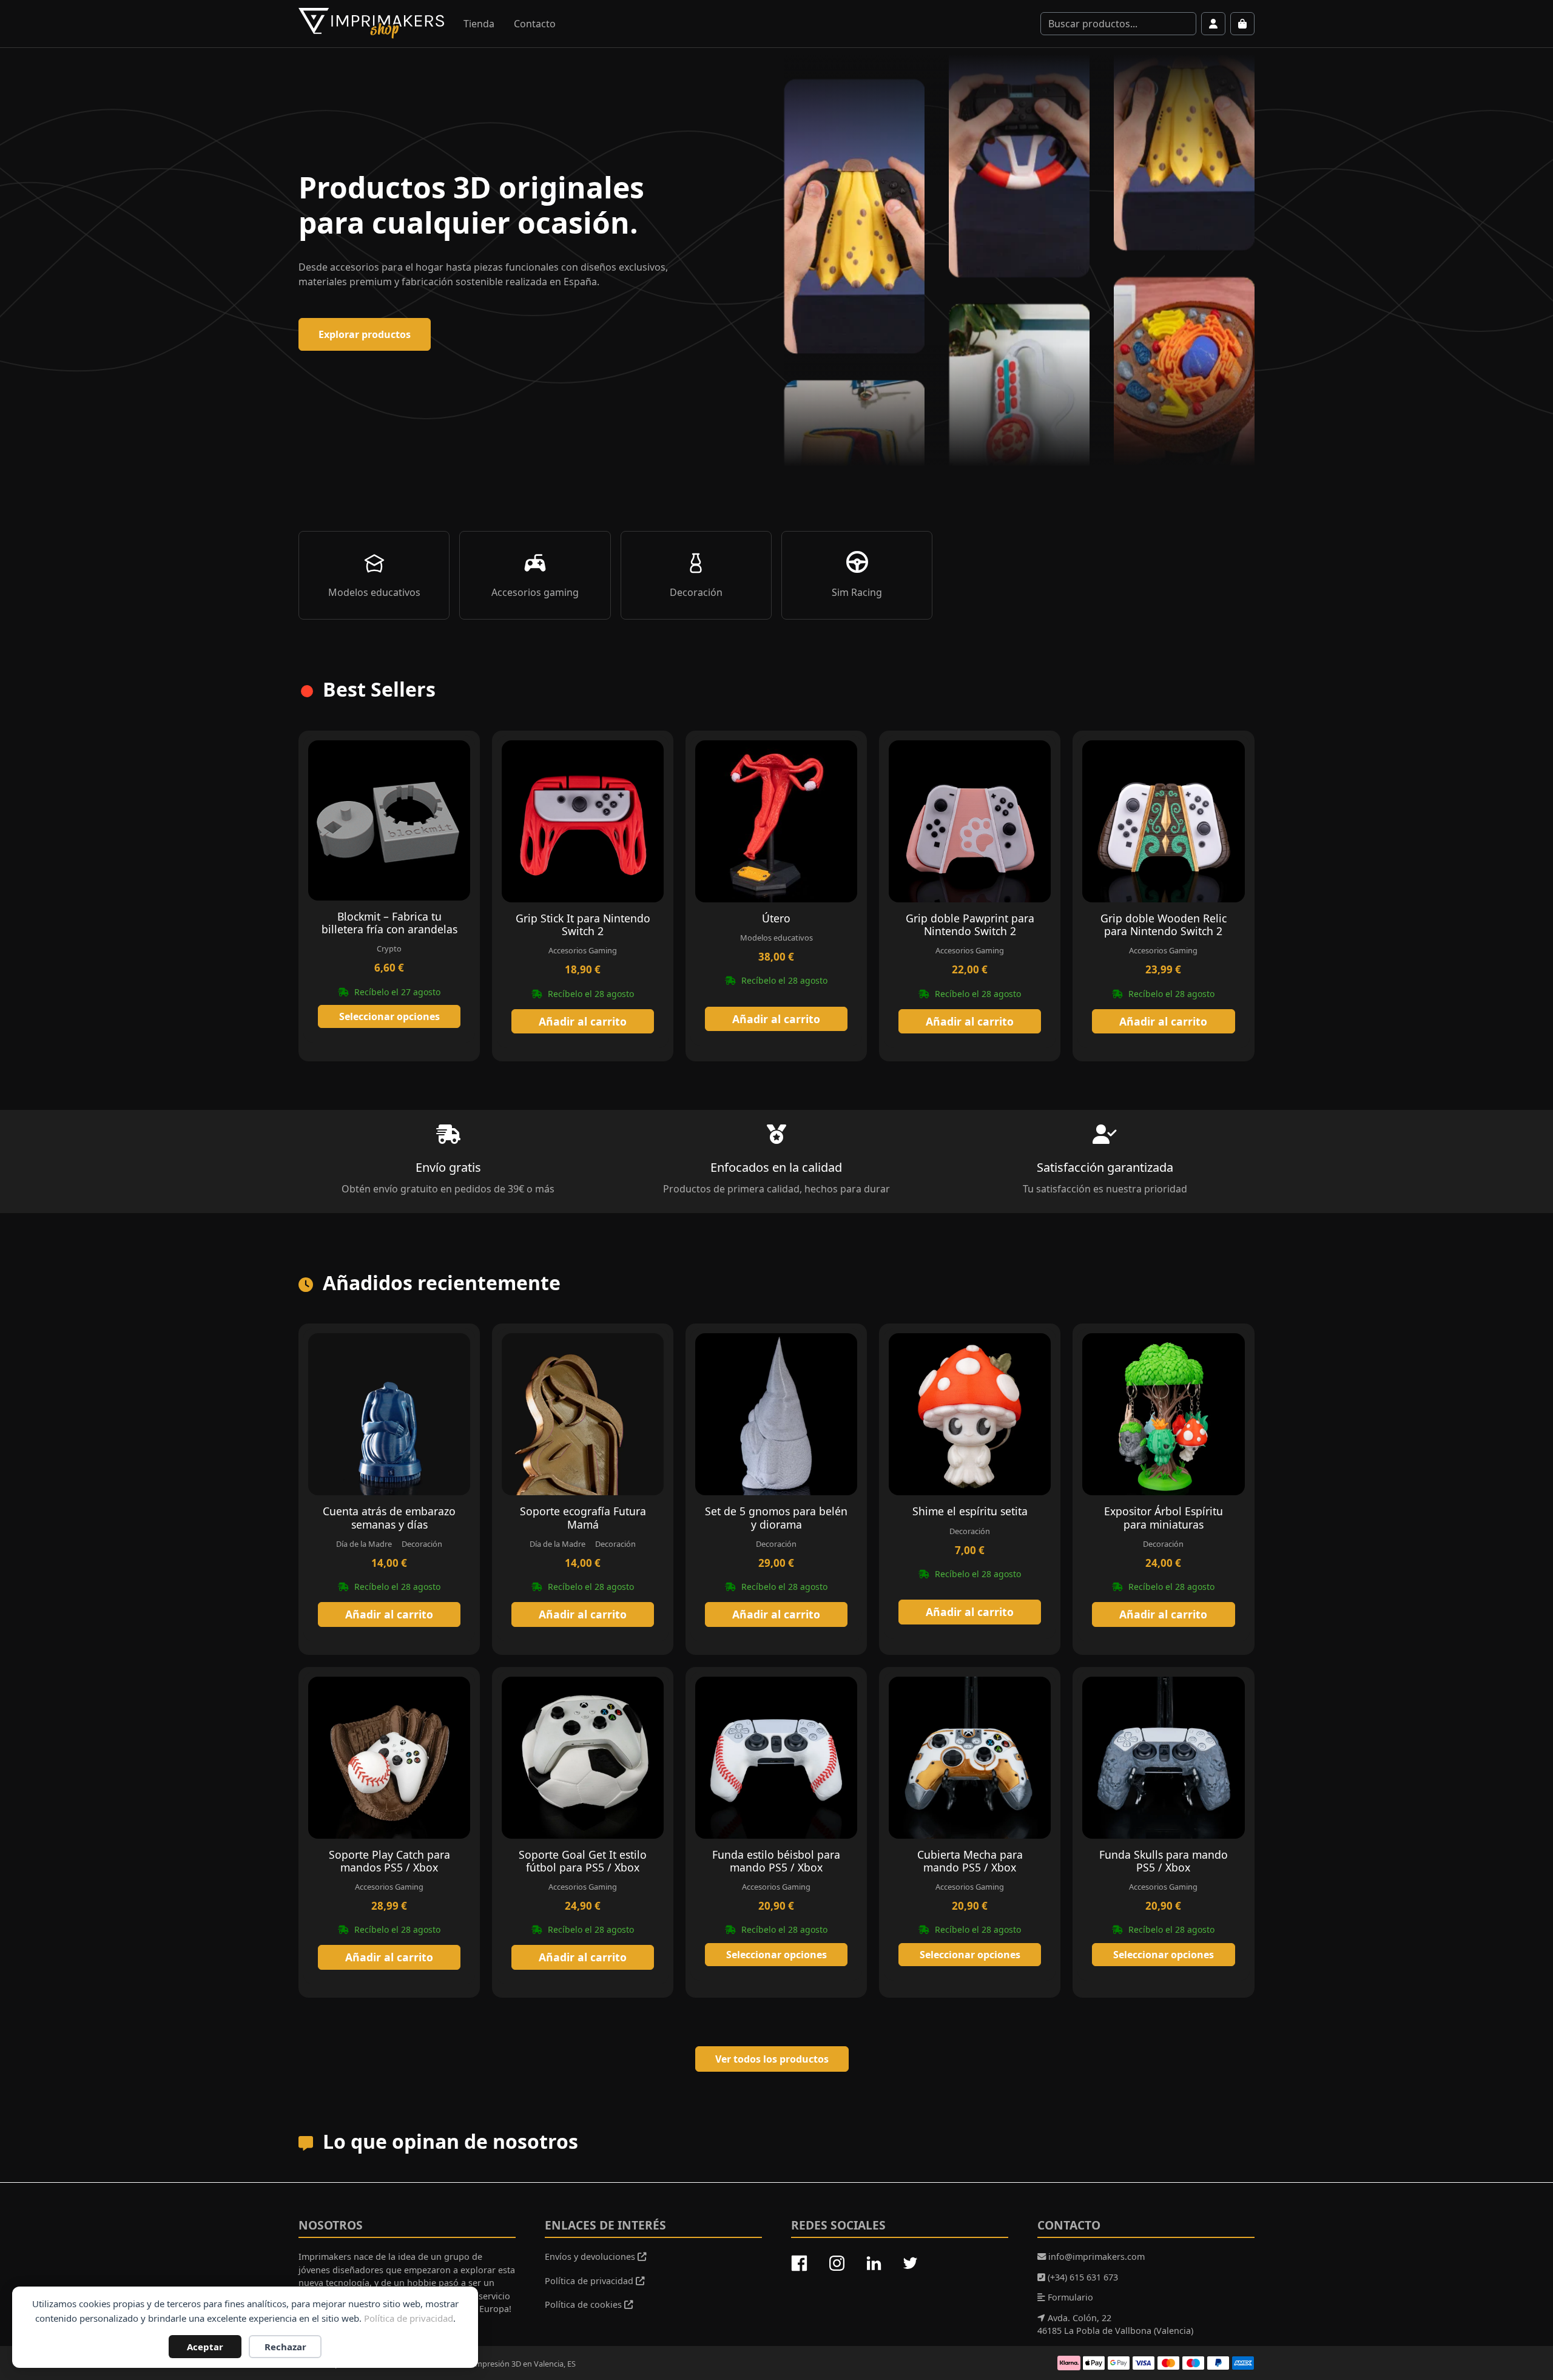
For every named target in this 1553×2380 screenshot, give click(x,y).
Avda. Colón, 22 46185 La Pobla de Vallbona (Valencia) (1115, 2324)
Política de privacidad (409, 2318)
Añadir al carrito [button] (583, 1021)
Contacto (535, 24)
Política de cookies (584, 2304)
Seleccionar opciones (389, 1016)
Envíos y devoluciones (591, 2257)
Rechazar (285, 2347)
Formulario (1069, 2297)
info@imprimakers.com (1095, 2257)
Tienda (479, 24)
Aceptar (205, 2347)
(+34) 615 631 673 (1082, 2277)
